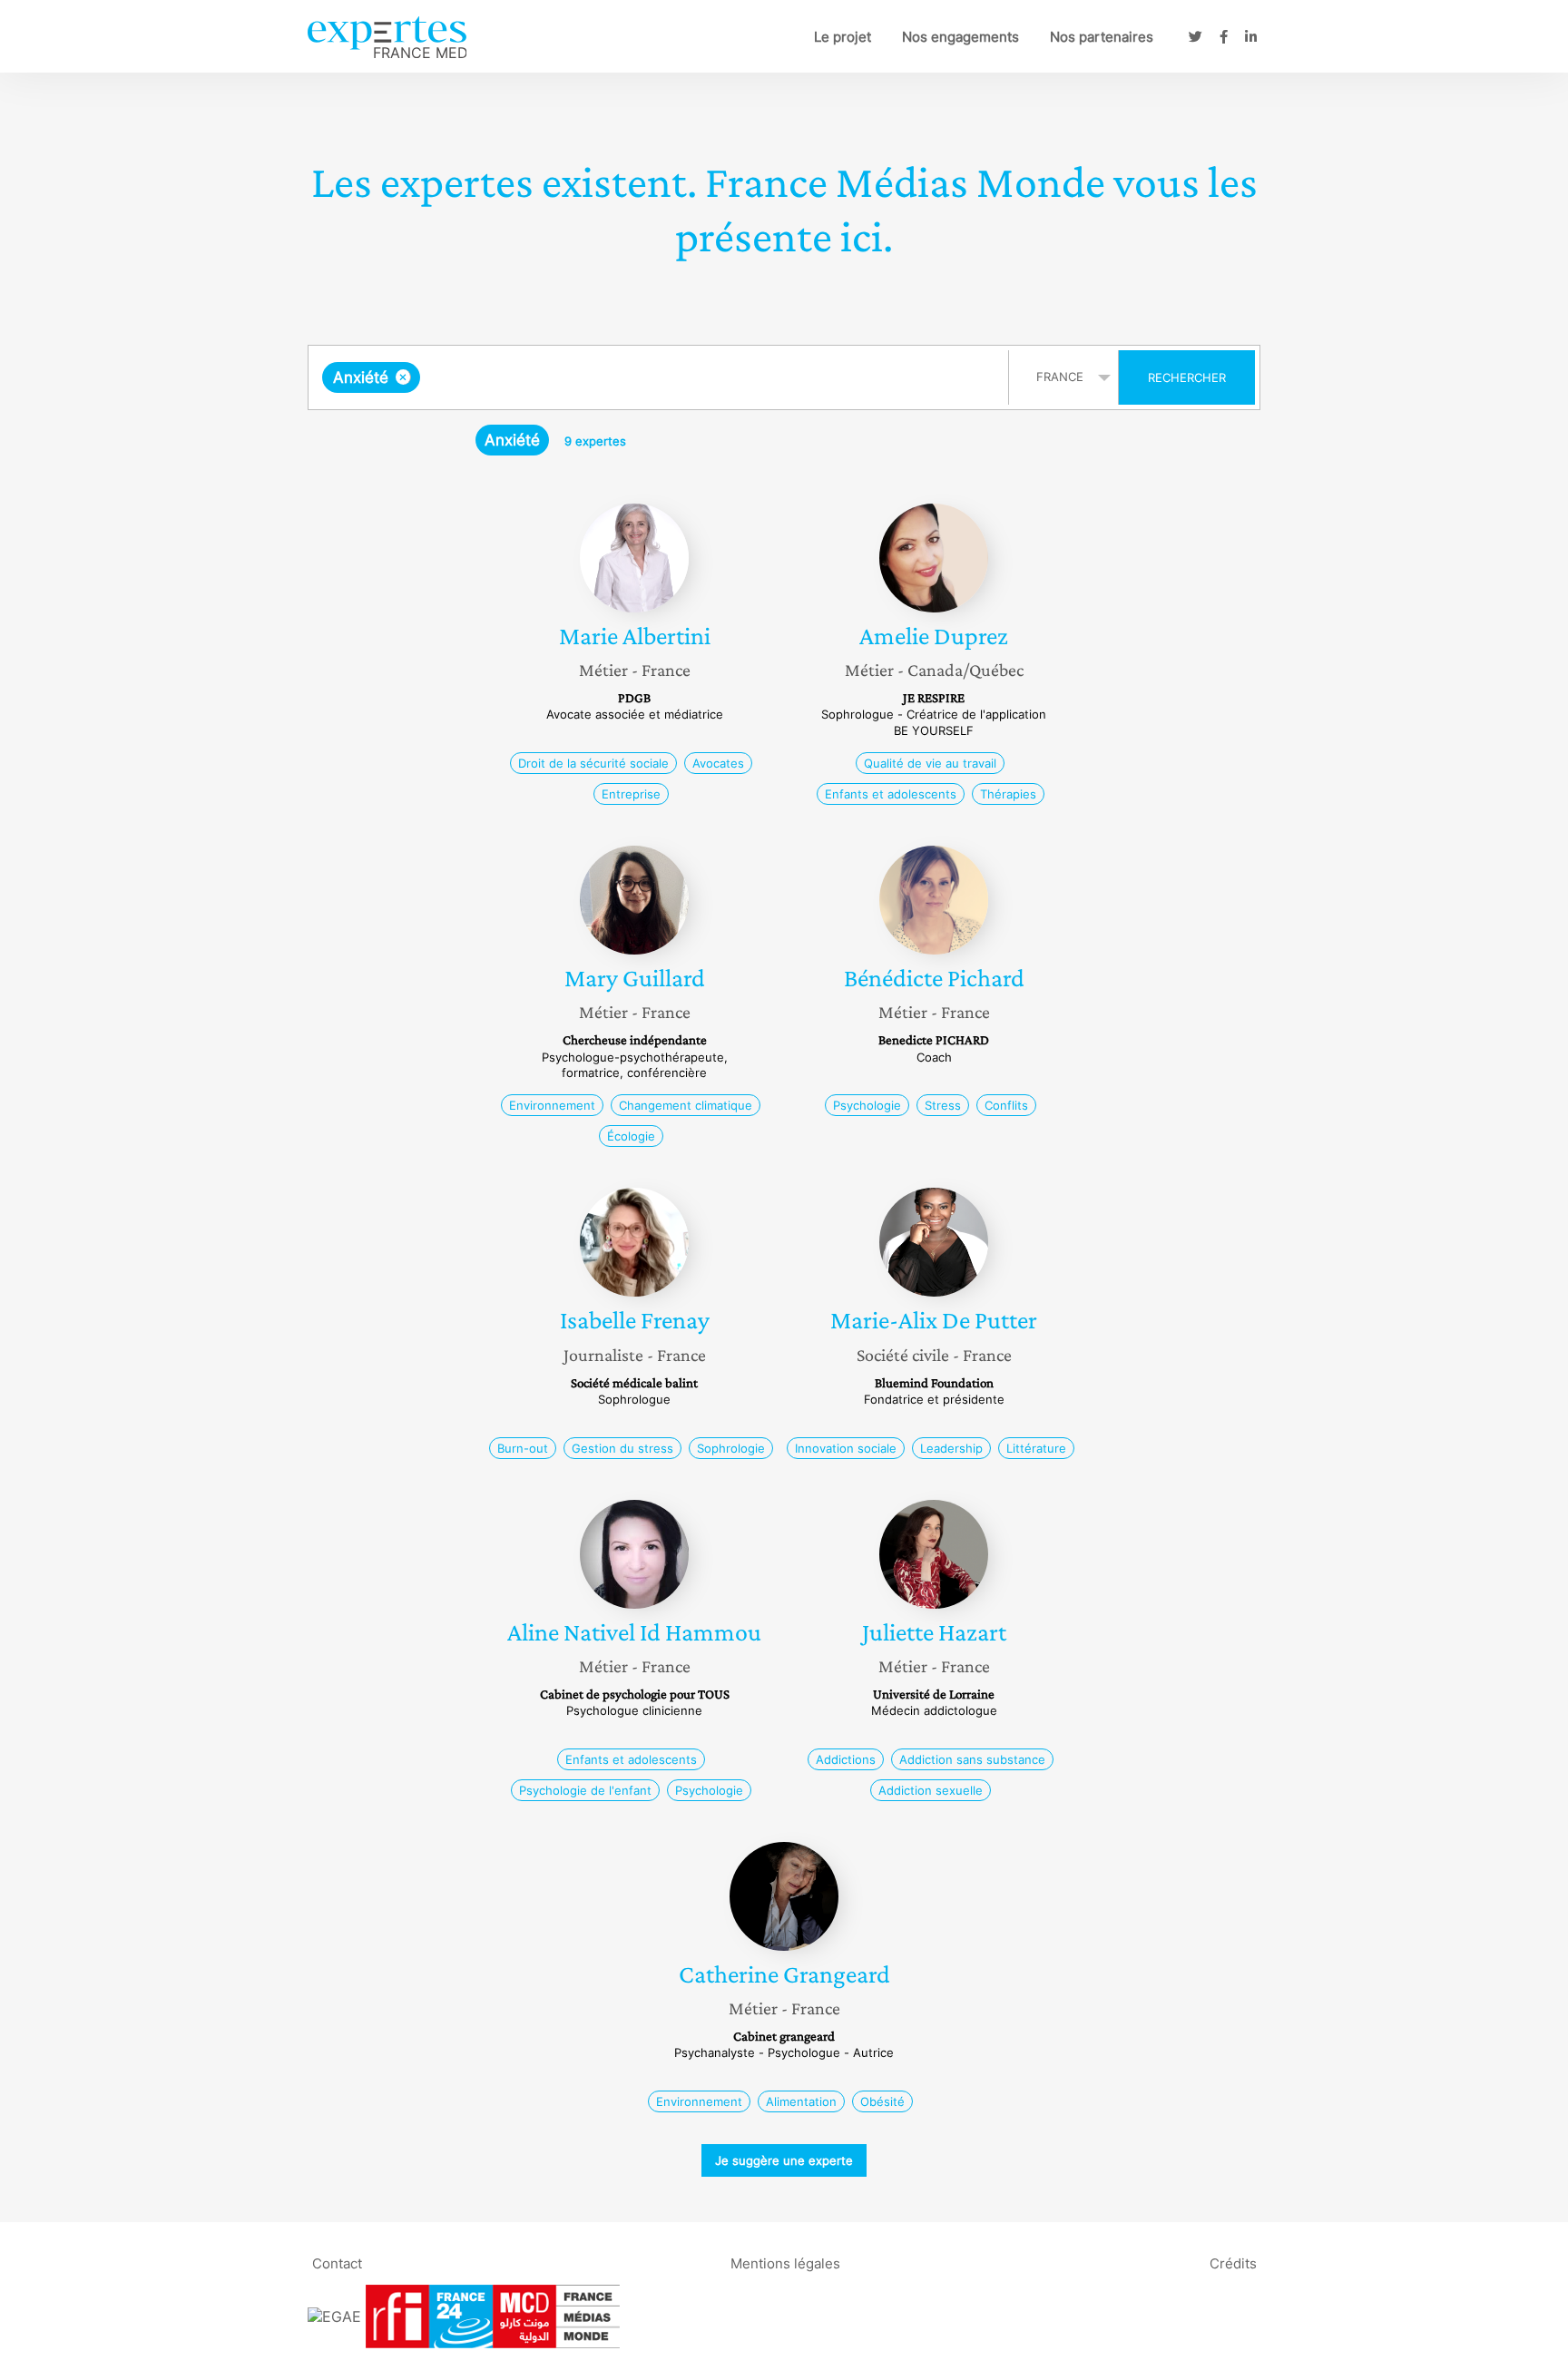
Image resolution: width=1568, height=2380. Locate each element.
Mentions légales (785, 2262)
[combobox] (661, 377)
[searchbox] (606, 377)
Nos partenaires (1102, 37)
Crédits (1233, 2262)
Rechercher (1187, 377)
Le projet (843, 37)
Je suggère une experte (784, 2160)
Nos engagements (960, 37)
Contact (337, 2262)
